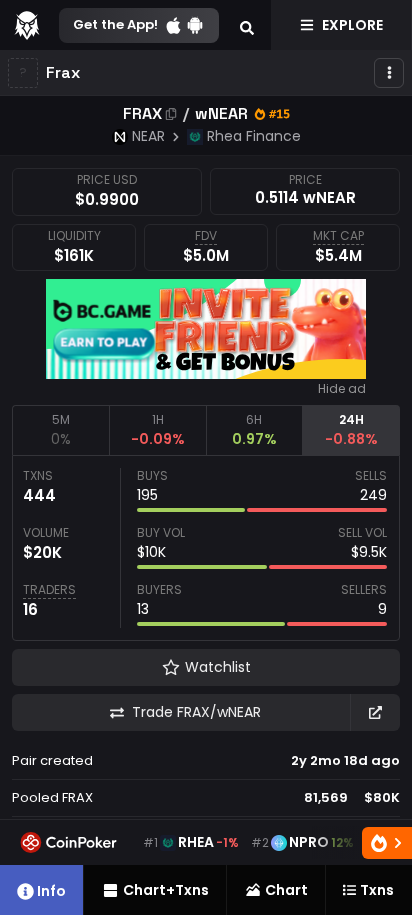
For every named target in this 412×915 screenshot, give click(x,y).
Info (51, 891)
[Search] (247, 25)
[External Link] (375, 712)
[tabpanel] (206, 548)
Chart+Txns (166, 890)
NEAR (148, 136)
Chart (286, 890)
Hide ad (342, 389)
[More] (389, 73)
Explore (352, 25)
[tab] (60, 430)
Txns (377, 890)
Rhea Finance (254, 136)
